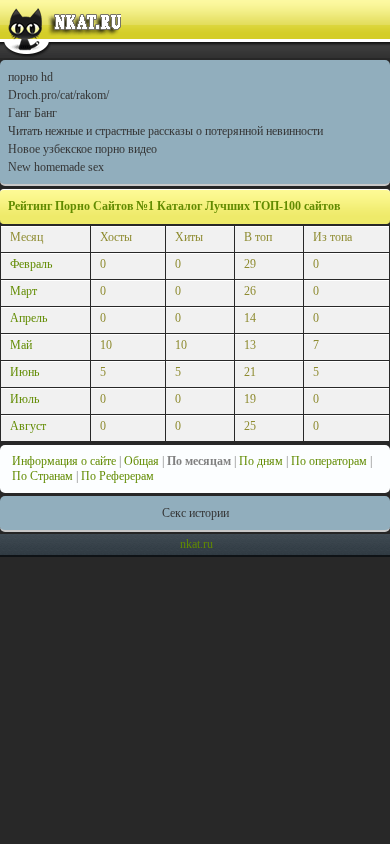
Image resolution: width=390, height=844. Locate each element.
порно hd (30, 77)
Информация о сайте (64, 461)
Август (28, 426)
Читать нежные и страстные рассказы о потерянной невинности (165, 131)
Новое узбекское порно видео (82, 149)
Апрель (28, 318)
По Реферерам (117, 476)
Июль (24, 399)
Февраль (31, 264)
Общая (141, 461)
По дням (261, 461)
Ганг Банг (32, 113)
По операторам (329, 461)
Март (23, 291)
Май (21, 345)
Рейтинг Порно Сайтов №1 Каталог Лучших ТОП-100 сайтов (174, 206)
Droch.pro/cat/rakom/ (58, 95)
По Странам (42, 476)
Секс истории (195, 513)
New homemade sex (56, 167)
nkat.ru (196, 544)
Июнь (24, 372)
